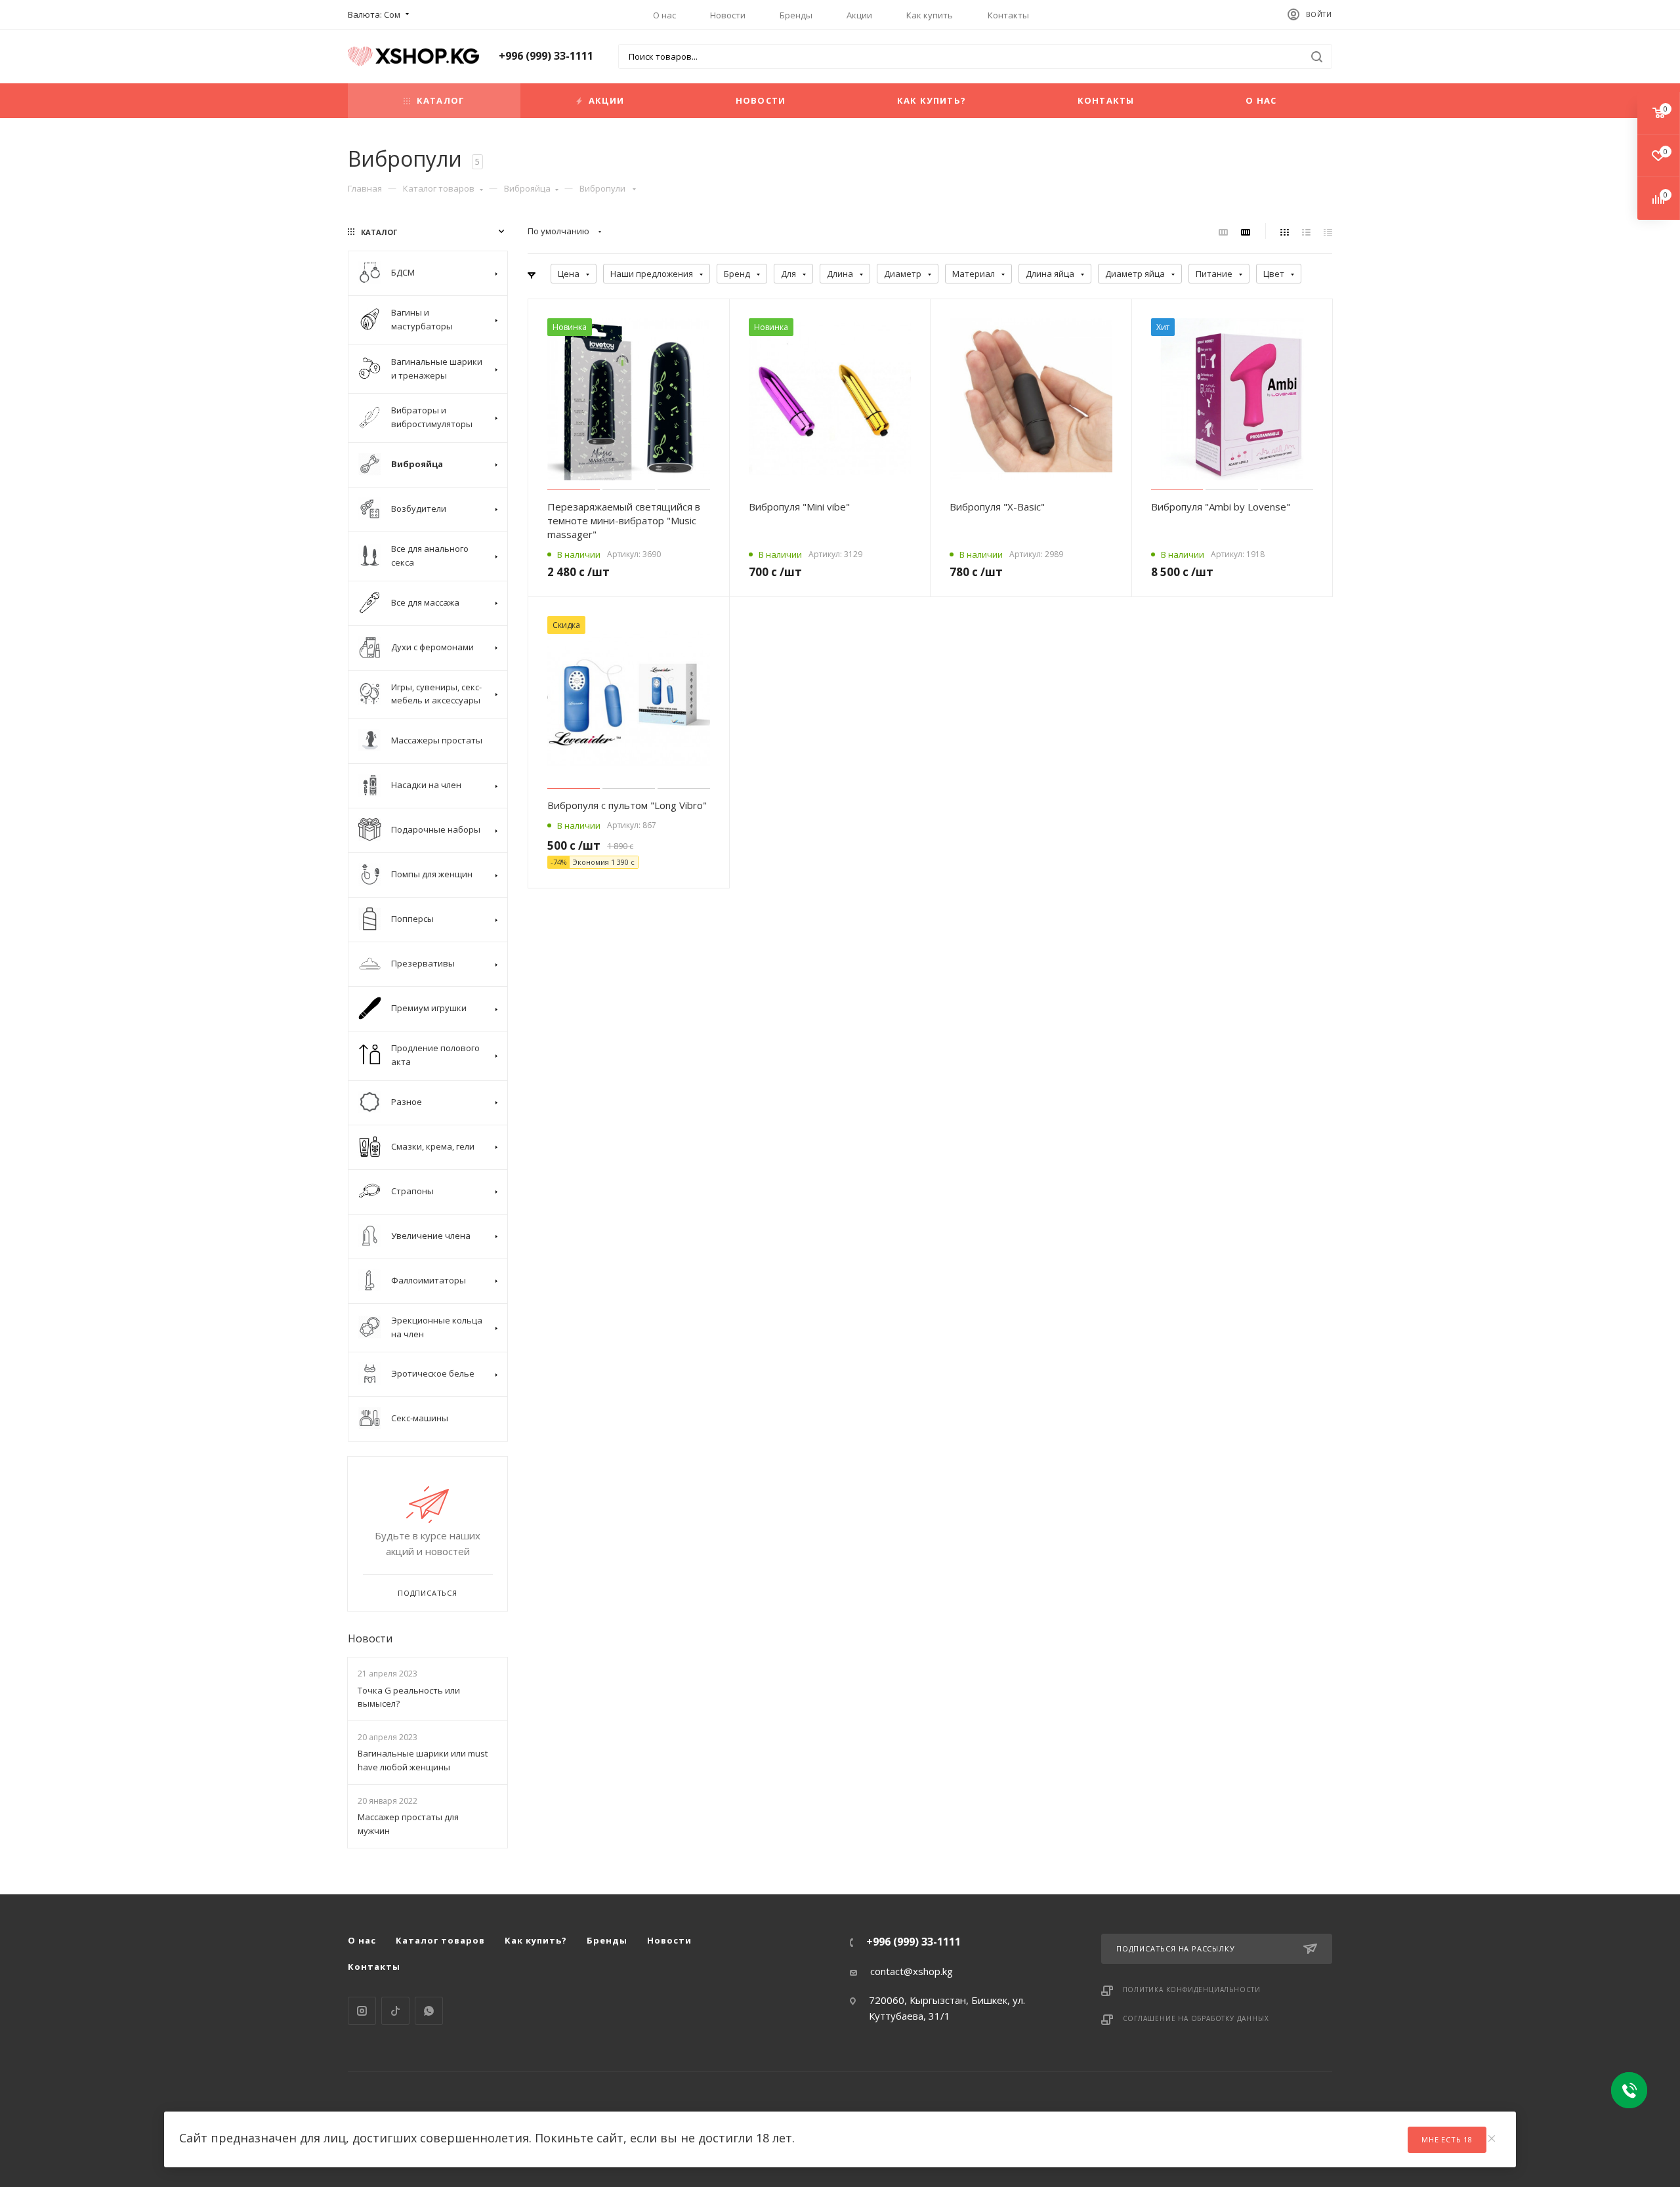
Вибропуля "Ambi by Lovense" (1221, 507)
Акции (859, 15)
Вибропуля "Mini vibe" (799, 507)
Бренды (796, 15)
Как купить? (932, 100)
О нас (664, 15)
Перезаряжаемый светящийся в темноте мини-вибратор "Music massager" (624, 520)
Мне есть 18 (1447, 2139)
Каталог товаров (439, 188)
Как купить (930, 15)
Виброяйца (527, 188)
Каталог (441, 100)
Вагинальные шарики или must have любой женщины (423, 1760)
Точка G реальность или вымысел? (409, 1697)
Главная (365, 188)
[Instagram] (362, 2011)
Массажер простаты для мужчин (408, 1824)
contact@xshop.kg (912, 1971)
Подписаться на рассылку (1175, 1948)
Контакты (1008, 15)
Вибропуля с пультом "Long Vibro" (627, 805)
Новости (728, 15)
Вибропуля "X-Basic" (997, 507)
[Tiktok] (395, 2011)
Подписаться (428, 1593)
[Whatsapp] (429, 2011)
